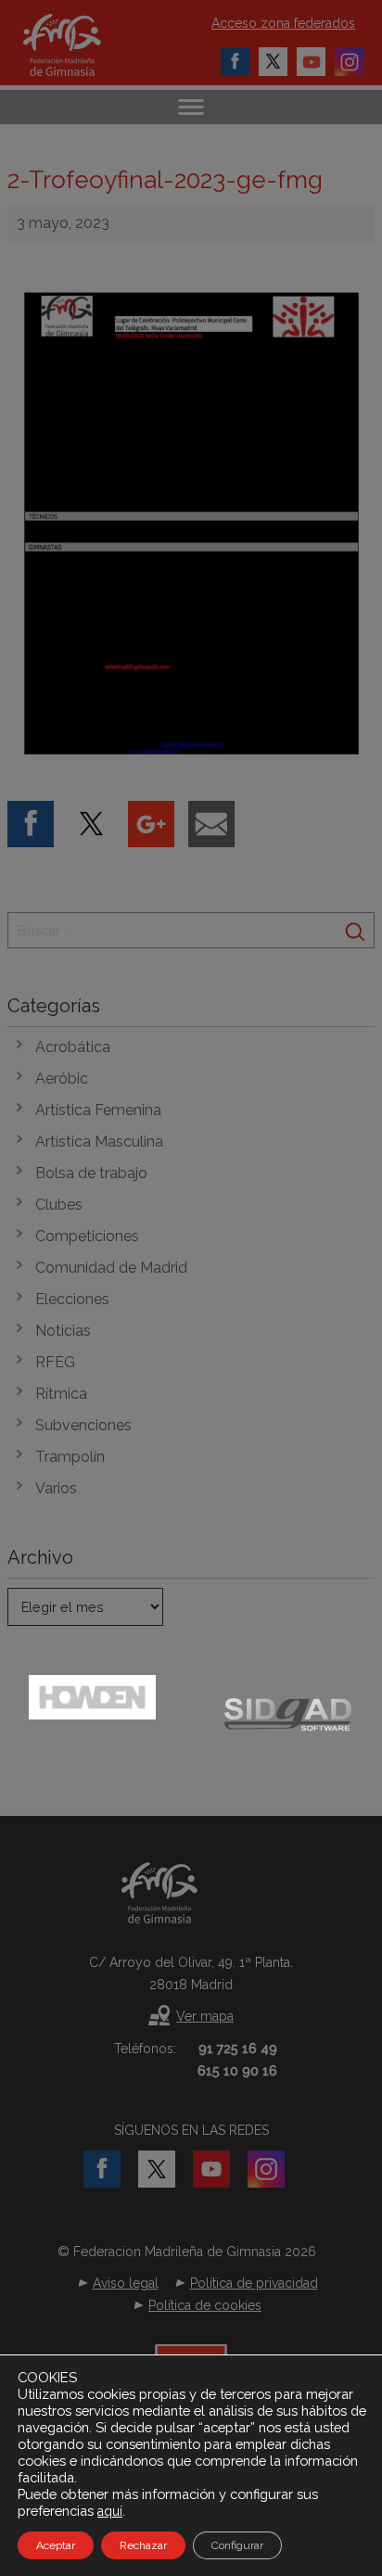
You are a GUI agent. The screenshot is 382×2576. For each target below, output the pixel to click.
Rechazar (143, 2545)
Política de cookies (205, 2305)
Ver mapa (205, 2016)
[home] (81, 45)
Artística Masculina (99, 1142)
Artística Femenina (98, 1110)
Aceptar (56, 2545)
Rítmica (61, 1394)
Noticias (63, 1331)
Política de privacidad (254, 2283)
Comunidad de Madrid (111, 1268)
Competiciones (87, 1236)
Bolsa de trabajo (91, 1173)
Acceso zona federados (283, 23)
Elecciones (72, 1299)
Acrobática (73, 1047)
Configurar (237, 2545)
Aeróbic (62, 1079)
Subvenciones (83, 1425)
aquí (110, 2511)
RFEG (55, 1362)
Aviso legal (126, 2283)
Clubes (59, 1205)
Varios (56, 1488)
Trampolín (70, 1457)
